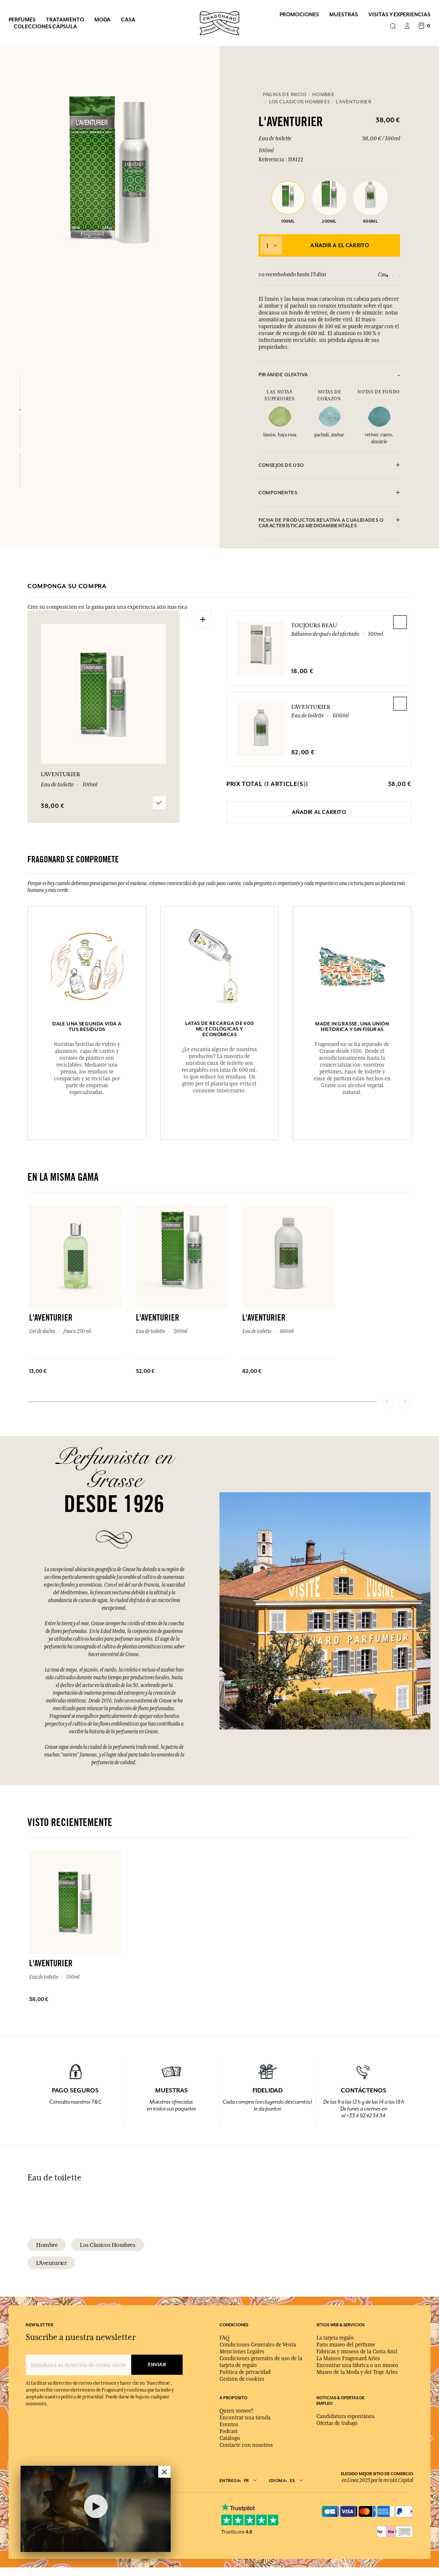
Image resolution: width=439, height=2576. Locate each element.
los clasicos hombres (107, 2245)
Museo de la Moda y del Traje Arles (357, 2372)
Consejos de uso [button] (281, 465)
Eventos (229, 2425)
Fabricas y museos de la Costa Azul (357, 2352)
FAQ (224, 2338)
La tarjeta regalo (335, 2338)
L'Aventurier (311, 707)
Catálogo (230, 2438)
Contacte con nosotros (246, 2445)
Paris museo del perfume (346, 2345)
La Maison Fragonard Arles (348, 2358)
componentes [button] (278, 493)
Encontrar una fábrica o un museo (357, 2365)
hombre (47, 2245)
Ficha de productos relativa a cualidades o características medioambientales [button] (321, 523)
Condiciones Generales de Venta (258, 2345)
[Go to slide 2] (393, 276)
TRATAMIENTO (65, 20)
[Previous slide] (388, 1401)
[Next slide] (405, 1401)
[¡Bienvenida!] (219, 22)
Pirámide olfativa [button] (283, 375)
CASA (128, 20)
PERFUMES (22, 20)
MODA (102, 20)
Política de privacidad (245, 2372)
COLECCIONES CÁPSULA (45, 26)
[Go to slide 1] (387, 276)
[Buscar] (393, 27)
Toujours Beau (314, 625)
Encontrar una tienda (245, 2418)
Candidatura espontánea (345, 2416)
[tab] (329, 375)
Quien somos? (236, 2411)
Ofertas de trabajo (337, 2423)
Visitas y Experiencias (399, 14)
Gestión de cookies (242, 2379)
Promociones (299, 14)
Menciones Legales (242, 2352)
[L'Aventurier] (20, 393)
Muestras (344, 14)
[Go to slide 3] (399, 276)
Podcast (229, 2431)
